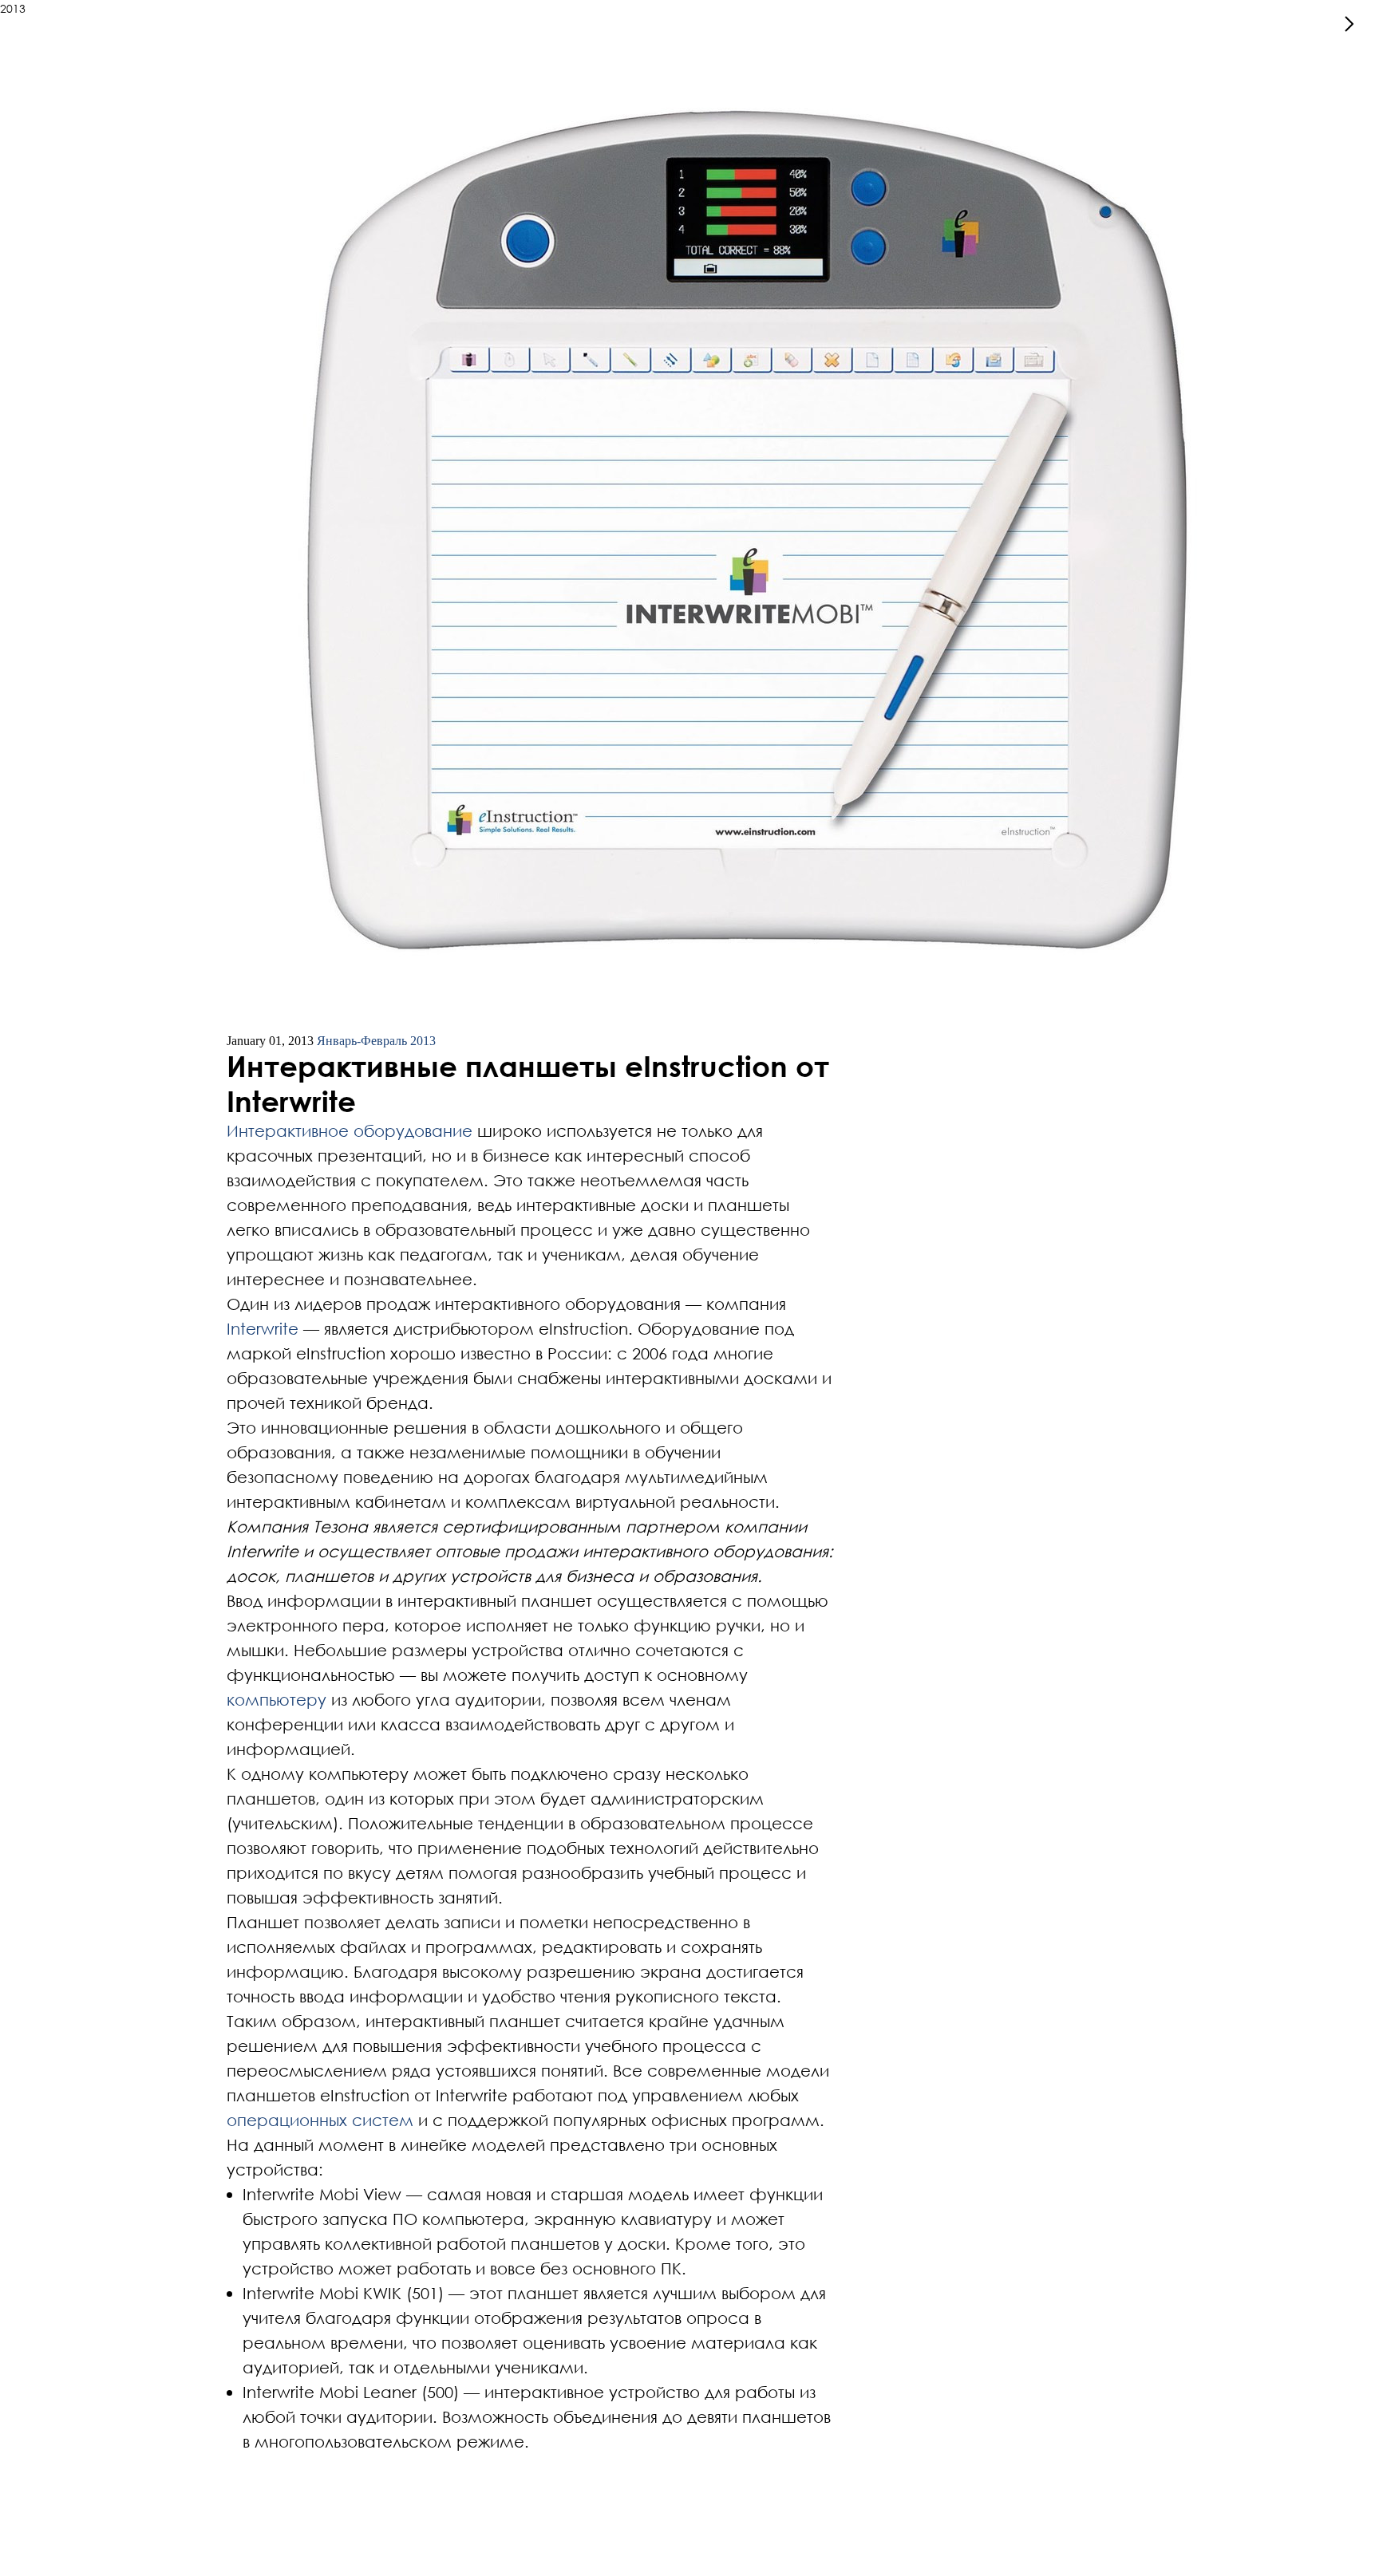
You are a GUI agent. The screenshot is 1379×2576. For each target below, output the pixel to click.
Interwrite (263, 1328)
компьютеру (277, 1699)
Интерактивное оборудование (350, 1130)
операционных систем (320, 2120)
